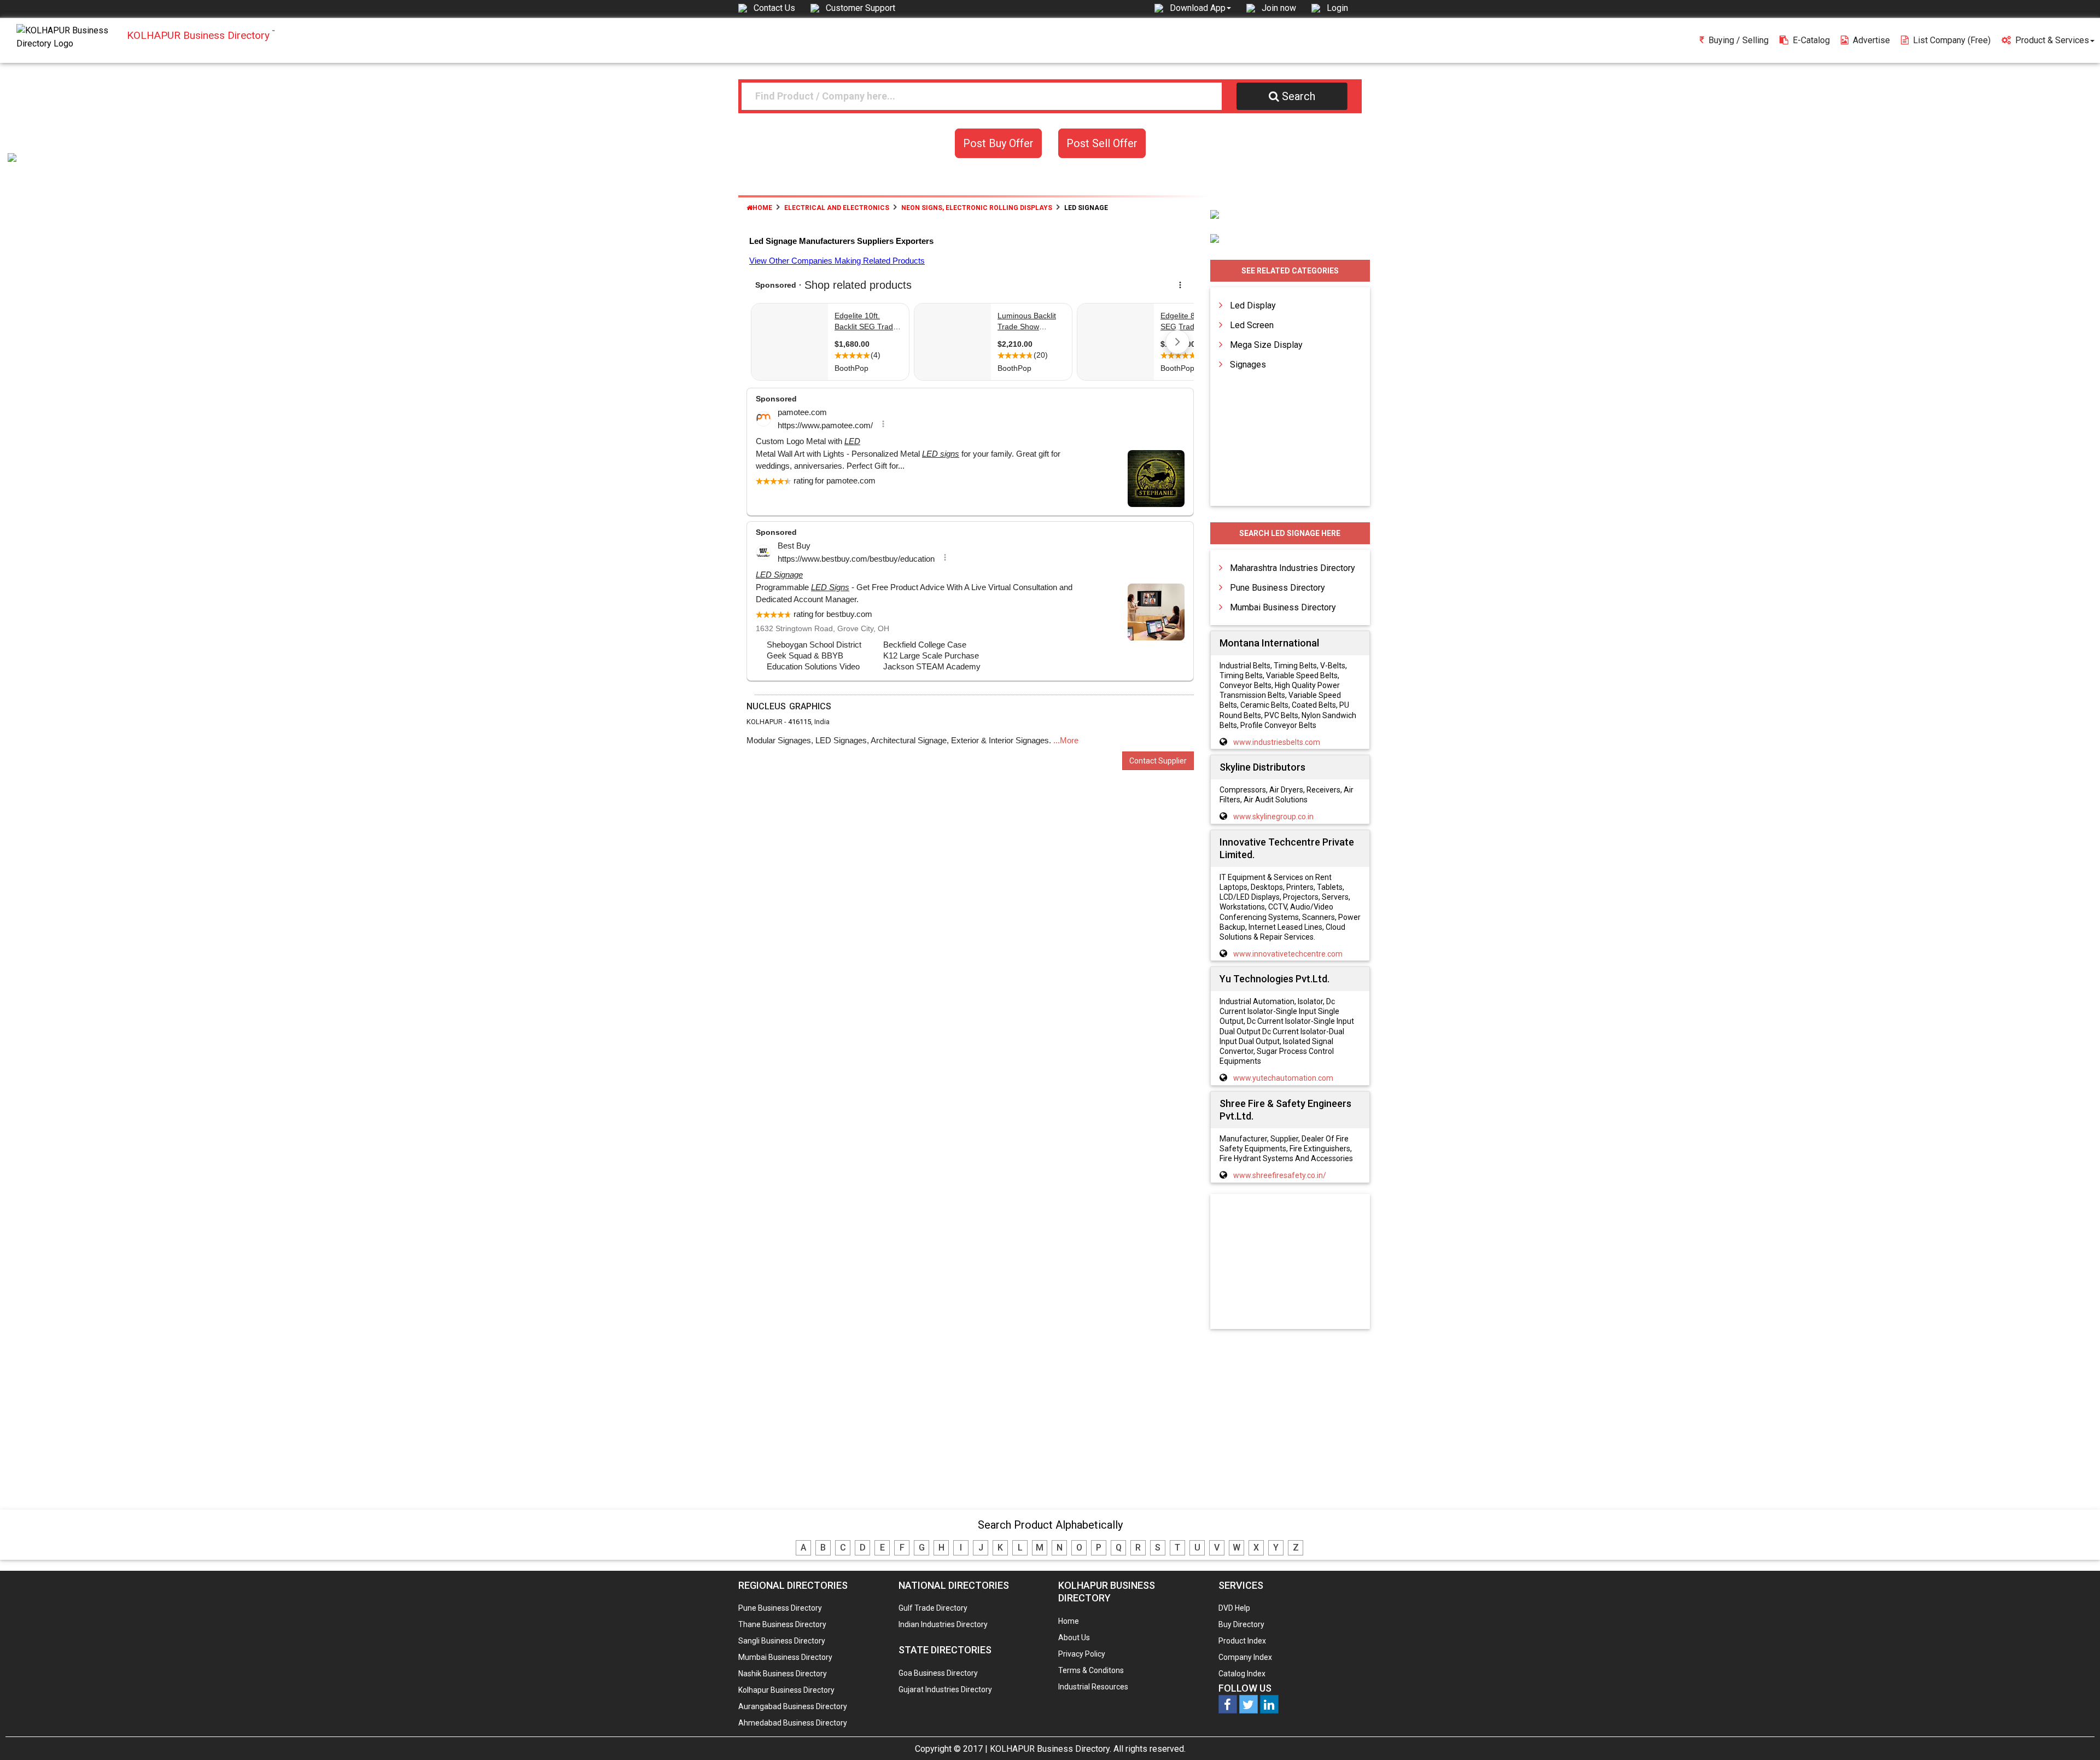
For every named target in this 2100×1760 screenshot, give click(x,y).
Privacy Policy (1082, 1654)
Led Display (1253, 305)
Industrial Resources (1093, 1687)
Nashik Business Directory (783, 1674)
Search (1299, 96)
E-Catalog (1811, 40)
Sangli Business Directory (782, 1641)
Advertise (1871, 40)
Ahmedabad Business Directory (793, 1723)
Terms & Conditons (1091, 1670)
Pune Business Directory (1277, 588)
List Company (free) (1952, 40)
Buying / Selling (1739, 40)
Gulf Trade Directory (933, 1608)
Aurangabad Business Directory (793, 1706)
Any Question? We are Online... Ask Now (2075, 1734)
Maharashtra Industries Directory (1293, 568)
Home (762, 208)
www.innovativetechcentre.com (1288, 954)
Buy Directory (1241, 1624)
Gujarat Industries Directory (945, 1689)
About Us (1074, 1637)
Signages (1248, 365)
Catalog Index (1242, 1674)
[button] (1200, 8)
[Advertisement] (1290, 1262)
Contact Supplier (1158, 761)
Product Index (1242, 1641)
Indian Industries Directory (943, 1624)
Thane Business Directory (782, 1624)
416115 (800, 722)
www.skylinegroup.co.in (1273, 817)
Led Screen (1252, 325)
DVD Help (1234, 1608)
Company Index (1245, 1657)
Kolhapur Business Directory (786, 1690)
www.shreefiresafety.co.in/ (1280, 1175)
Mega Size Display (1266, 345)
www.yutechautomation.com (1283, 1078)
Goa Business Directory (938, 1673)
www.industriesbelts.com (1277, 742)
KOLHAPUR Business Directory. (1051, 1749)
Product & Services (2052, 40)
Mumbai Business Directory (1283, 607)
